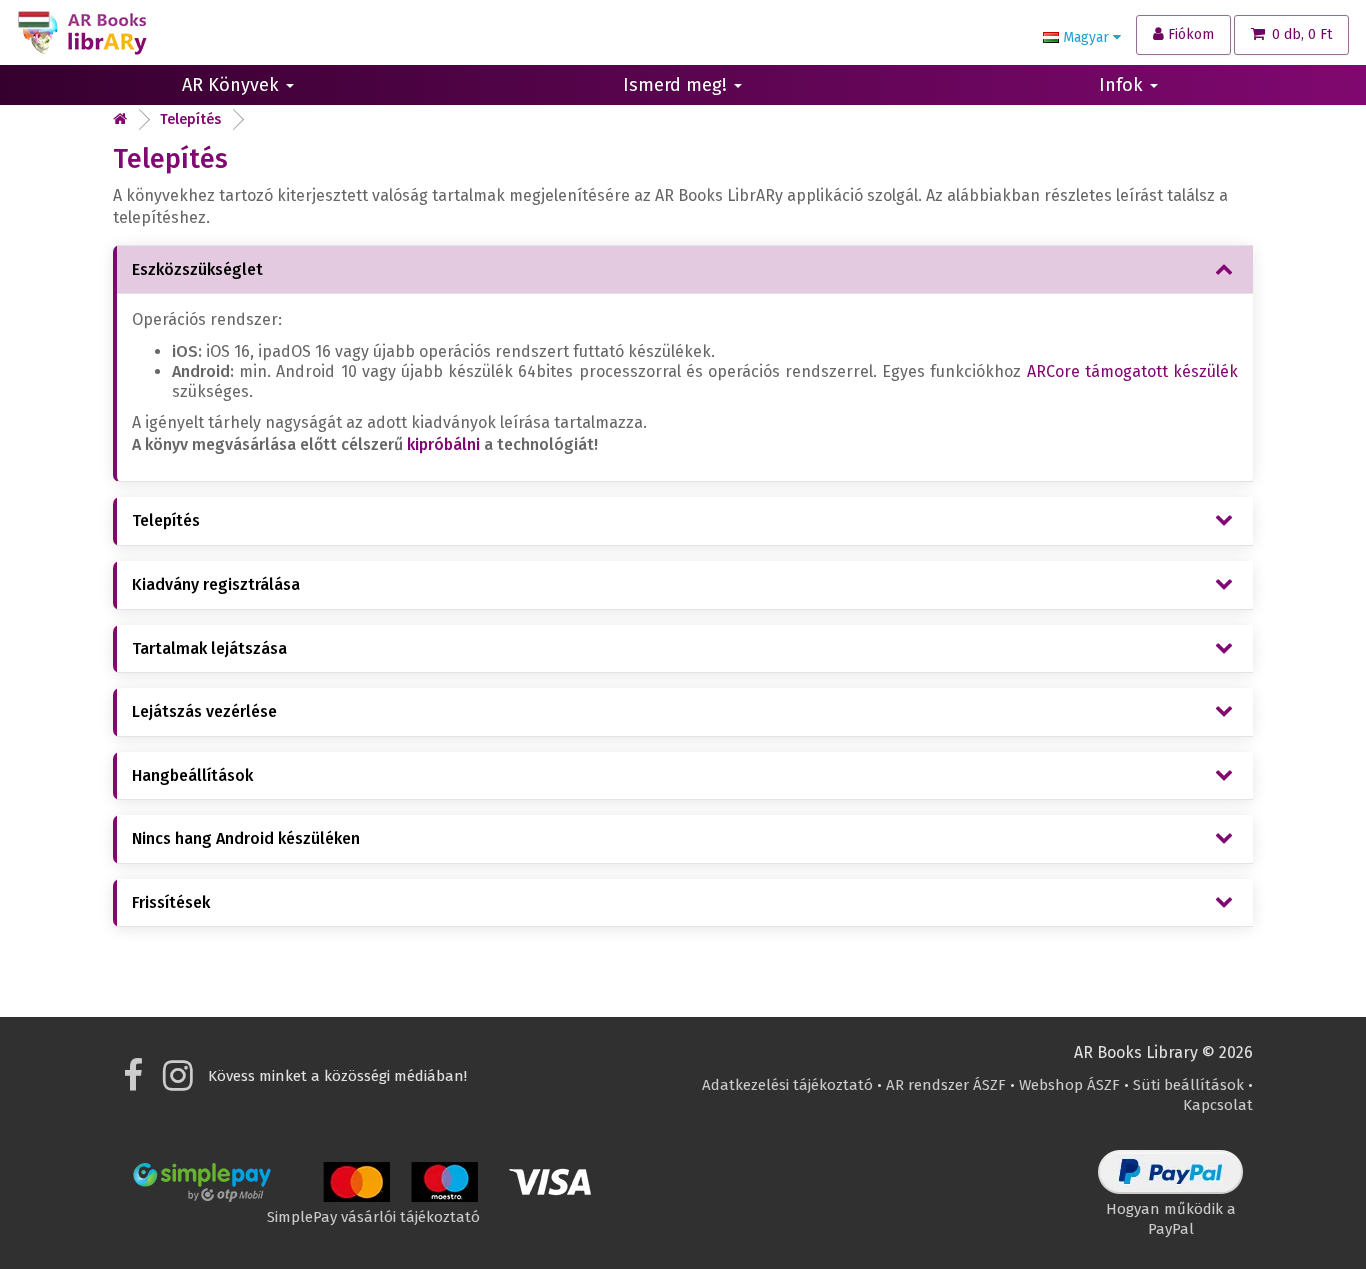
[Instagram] (178, 1083)
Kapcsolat (1218, 1105)
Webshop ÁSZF (1069, 1085)
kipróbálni (443, 444)
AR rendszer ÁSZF (946, 1085)
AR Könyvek (233, 85)
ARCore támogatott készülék (1132, 371)
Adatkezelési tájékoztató (787, 1085)
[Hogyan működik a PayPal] (1170, 1189)
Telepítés (190, 119)
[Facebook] (133, 1083)
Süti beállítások (1188, 1085)
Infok (1123, 85)
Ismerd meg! (677, 85)
